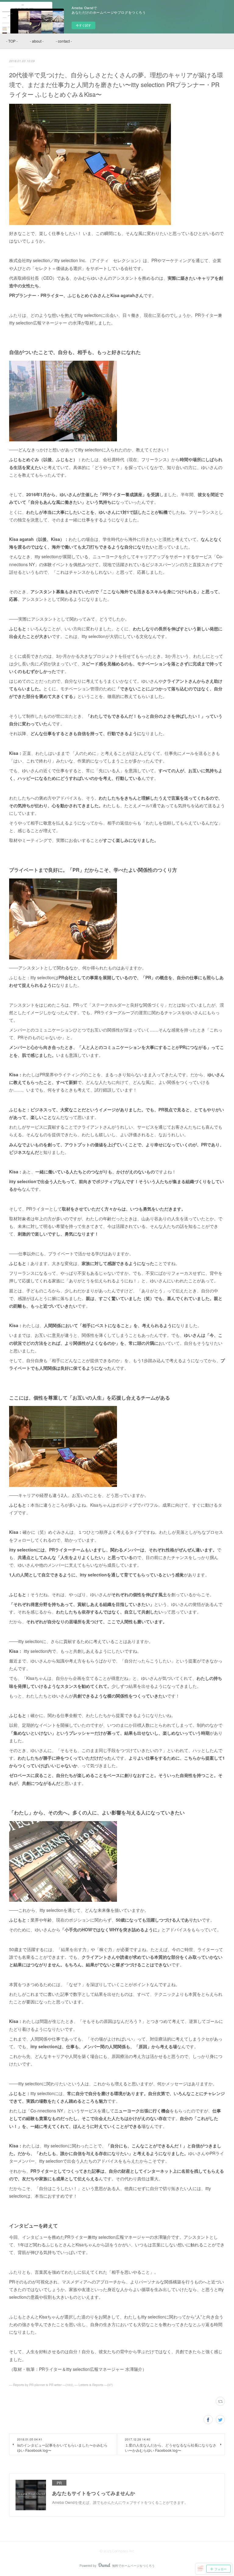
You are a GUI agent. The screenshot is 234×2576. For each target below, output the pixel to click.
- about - (37, 41)
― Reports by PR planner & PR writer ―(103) (41, 2385)
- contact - (64, 41)
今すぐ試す (83, 25)
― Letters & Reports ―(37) (94, 2385)
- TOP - (12, 41)
